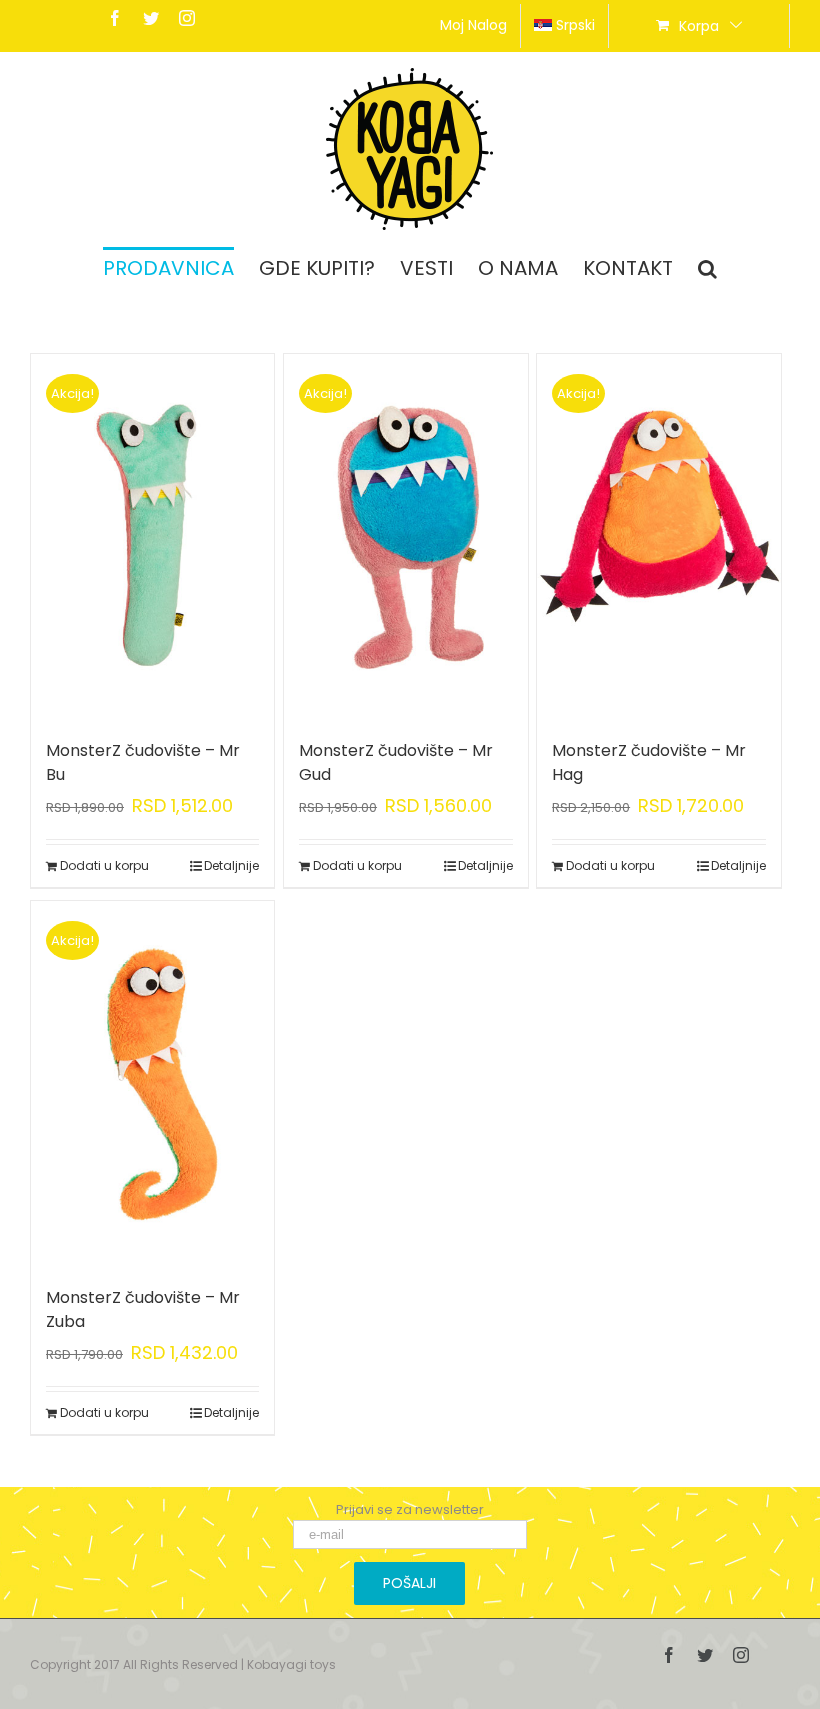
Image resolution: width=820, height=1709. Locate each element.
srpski (575, 25)
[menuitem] (473, 26)
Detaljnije (231, 865)
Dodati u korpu (104, 865)
